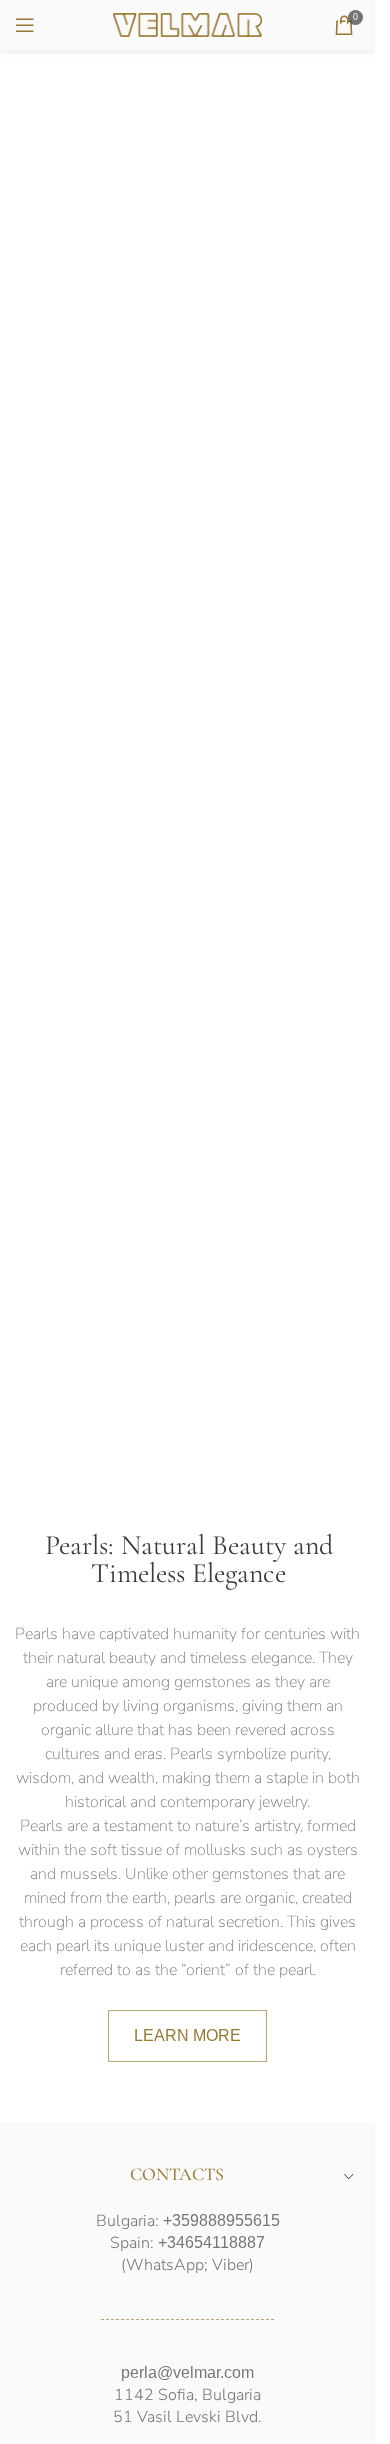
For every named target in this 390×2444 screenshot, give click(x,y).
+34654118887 (211, 2242)
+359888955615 (221, 2220)
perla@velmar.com (187, 2372)
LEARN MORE (187, 2035)
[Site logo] (188, 23)
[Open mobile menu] (25, 25)
